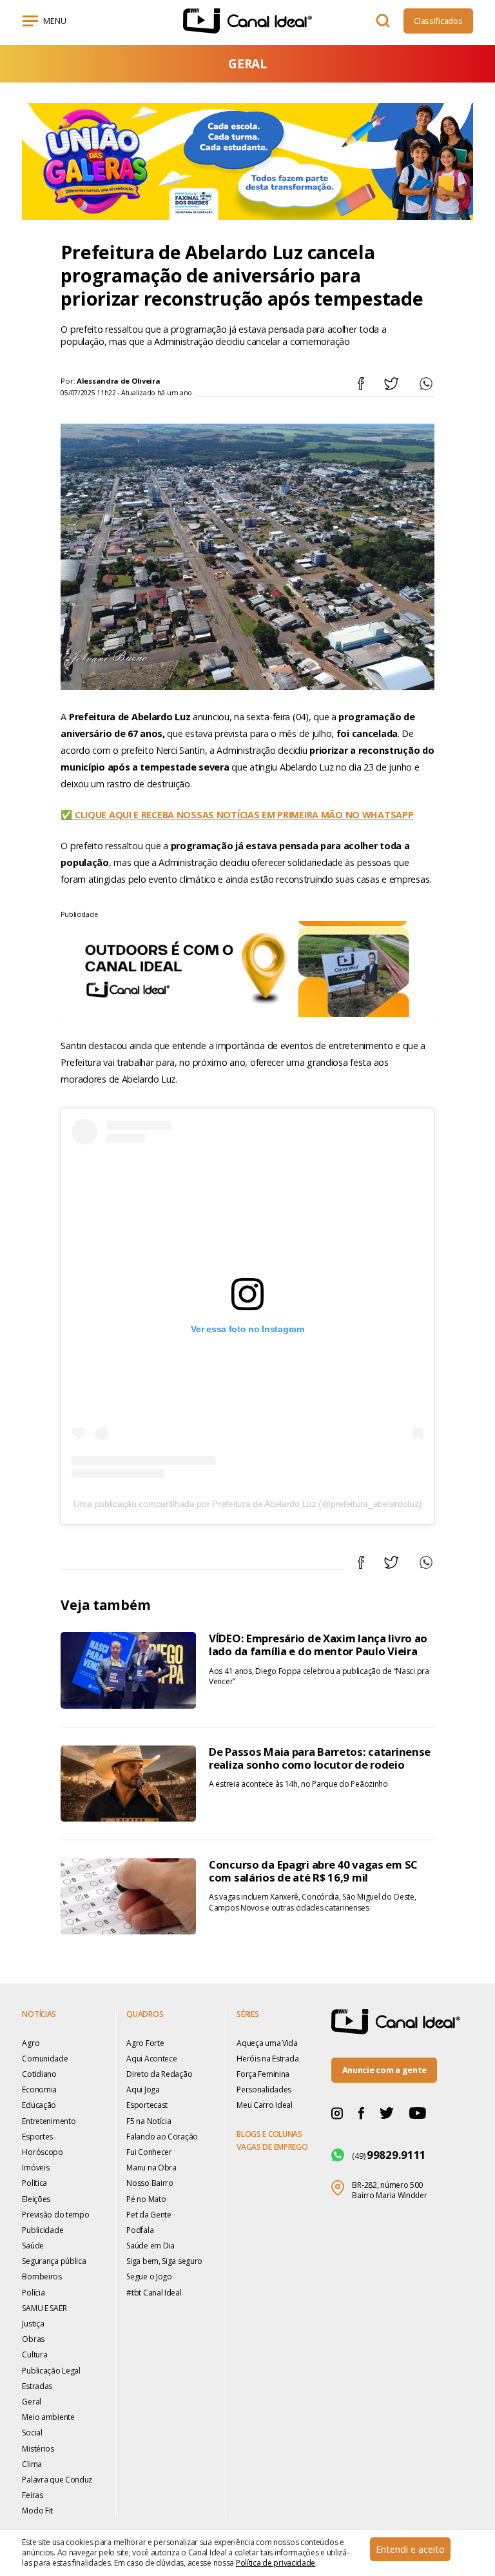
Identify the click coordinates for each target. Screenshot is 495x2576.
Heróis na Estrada (267, 2059)
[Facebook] (361, 2113)
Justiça (33, 2324)
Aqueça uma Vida (267, 2043)
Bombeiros (42, 2276)
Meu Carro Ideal (265, 2105)
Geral (32, 2402)
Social (32, 2433)
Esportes (37, 2137)
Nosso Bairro (150, 2183)
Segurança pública (54, 2261)
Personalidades (264, 2089)
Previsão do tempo (55, 2215)
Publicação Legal (51, 2371)
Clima (32, 2464)
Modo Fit (37, 2511)
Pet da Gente (149, 2215)
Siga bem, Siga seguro (164, 2261)
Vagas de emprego (272, 2147)
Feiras (32, 2495)
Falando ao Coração (162, 2137)
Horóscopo (42, 2152)
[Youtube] (418, 2112)
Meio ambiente (48, 2417)
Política (34, 2183)
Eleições (36, 2199)
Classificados (438, 21)
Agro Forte (145, 2043)
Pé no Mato (146, 2199)
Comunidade (45, 2059)
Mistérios (38, 2449)
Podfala (140, 2230)
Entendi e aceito (410, 2549)
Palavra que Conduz (57, 2480)
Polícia (33, 2293)
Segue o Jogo (149, 2276)
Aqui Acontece (151, 2059)
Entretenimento (49, 2121)
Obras (33, 2339)
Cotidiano (39, 2074)
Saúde (33, 2246)
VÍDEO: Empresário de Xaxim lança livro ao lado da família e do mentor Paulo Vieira (318, 1645)
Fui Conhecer (149, 2152)
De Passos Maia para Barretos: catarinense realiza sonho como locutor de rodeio (320, 1758)
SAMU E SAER (44, 2308)
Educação (39, 2105)
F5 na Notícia (149, 2121)
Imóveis (35, 2168)
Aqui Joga (143, 2089)
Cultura (34, 2355)
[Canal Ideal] (247, 21)
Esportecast (147, 2105)
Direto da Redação (159, 2074)
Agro (31, 2043)
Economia (39, 2089)
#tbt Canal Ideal (154, 2293)
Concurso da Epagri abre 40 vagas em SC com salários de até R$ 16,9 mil (313, 1871)
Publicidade (43, 2230)
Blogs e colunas (269, 2134)
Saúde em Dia (150, 2246)
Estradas (37, 2386)
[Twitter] (387, 2112)
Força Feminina (263, 2074)
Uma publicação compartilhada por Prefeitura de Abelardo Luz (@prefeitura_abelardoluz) (248, 1504)
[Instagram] (337, 2113)
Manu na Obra (151, 2168)
